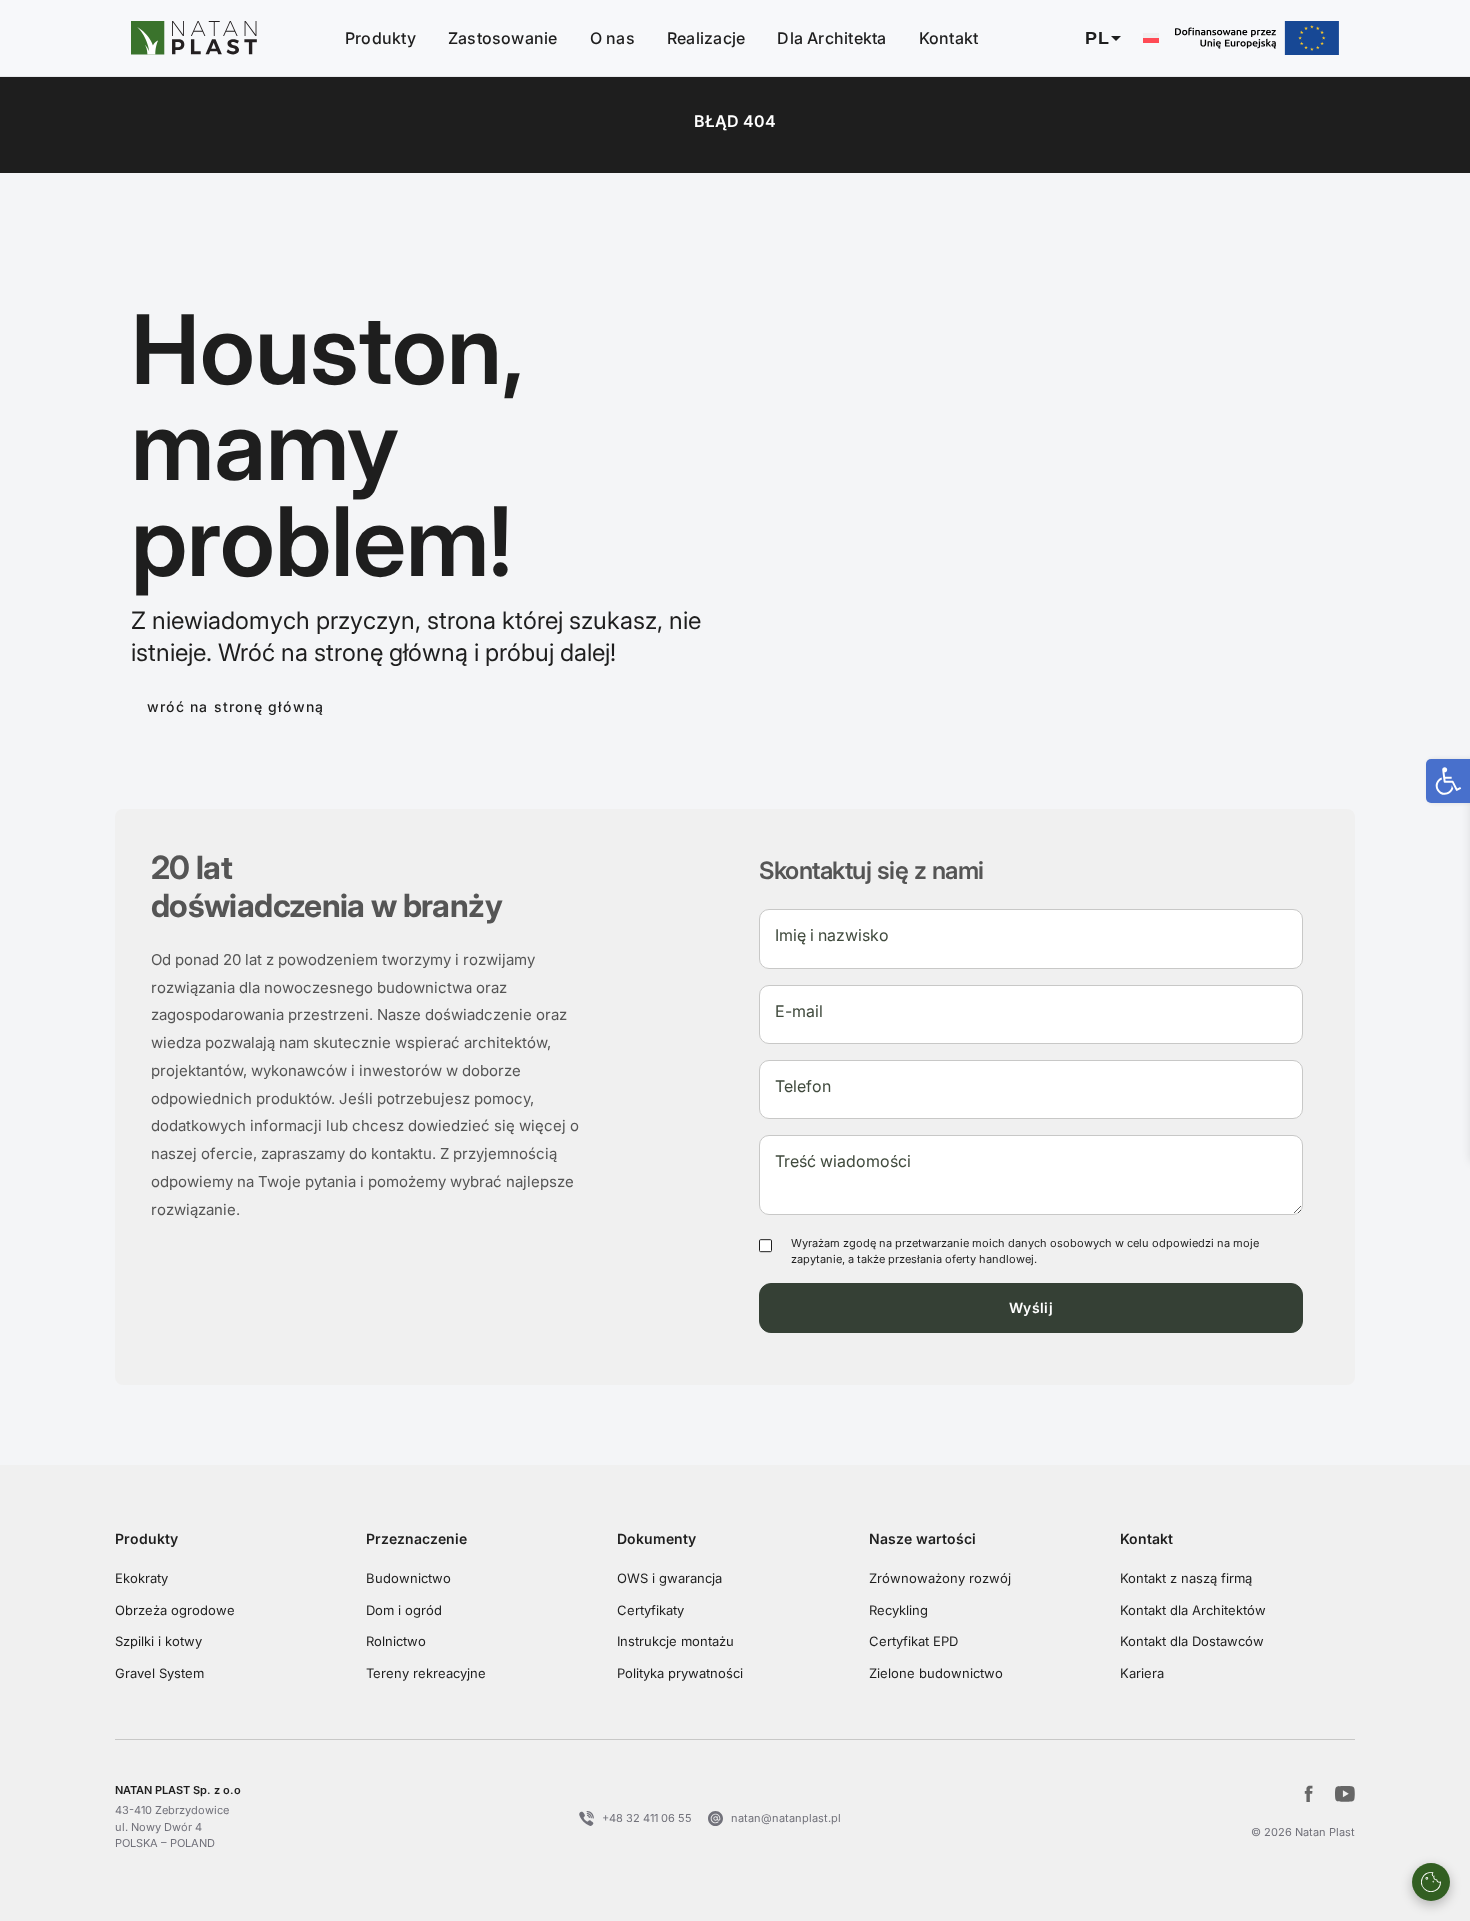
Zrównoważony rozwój (940, 1578)
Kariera (1142, 1673)
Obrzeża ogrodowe (175, 1610)
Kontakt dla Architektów (1193, 1610)
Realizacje (706, 38)
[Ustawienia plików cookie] (1431, 1882)
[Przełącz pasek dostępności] (1448, 781)
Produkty (380, 38)
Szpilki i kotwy (158, 1641)
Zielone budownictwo (936, 1673)
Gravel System (159, 1673)
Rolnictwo (396, 1641)
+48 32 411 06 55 (647, 1818)
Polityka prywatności (680, 1673)
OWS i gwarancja (669, 1578)
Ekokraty (141, 1578)
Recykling (898, 1610)
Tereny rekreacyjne (426, 1673)
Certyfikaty (650, 1610)
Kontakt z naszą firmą (1186, 1578)
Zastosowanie (503, 38)
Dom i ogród (404, 1610)
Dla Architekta (831, 38)
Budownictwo (408, 1578)
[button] (1118, 38)
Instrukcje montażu (675, 1641)
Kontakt (949, 38)
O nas (612, 38)
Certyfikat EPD (913, 1641)
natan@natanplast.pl (786, 1818)
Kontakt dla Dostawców (1192, 1641)
